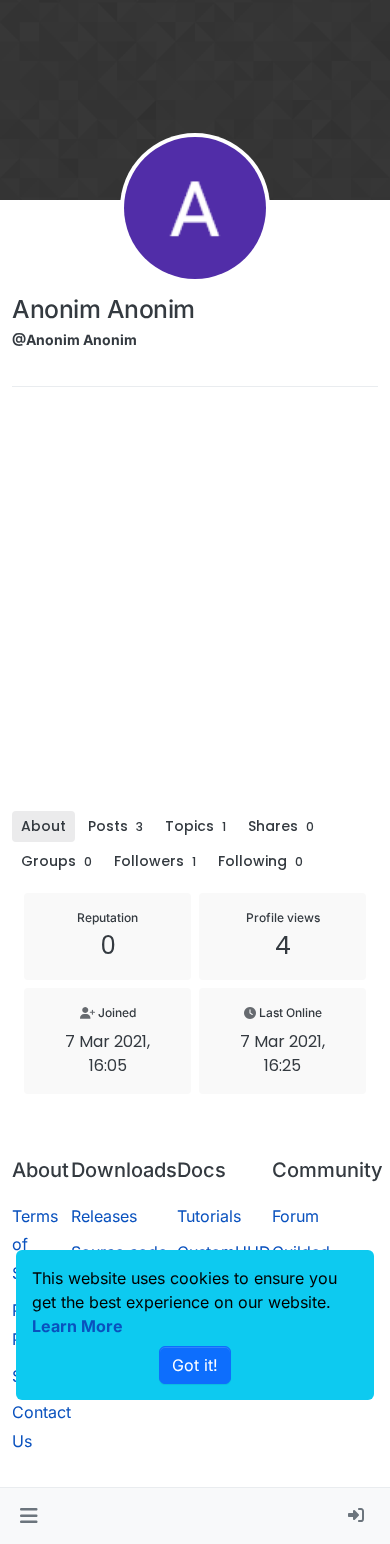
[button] (28, 1516)
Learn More (77, 1326)
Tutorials (209, 1216)
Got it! (195, 1365)
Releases (104, 1216)
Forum (295, 1216)
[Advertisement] (195, 606)
